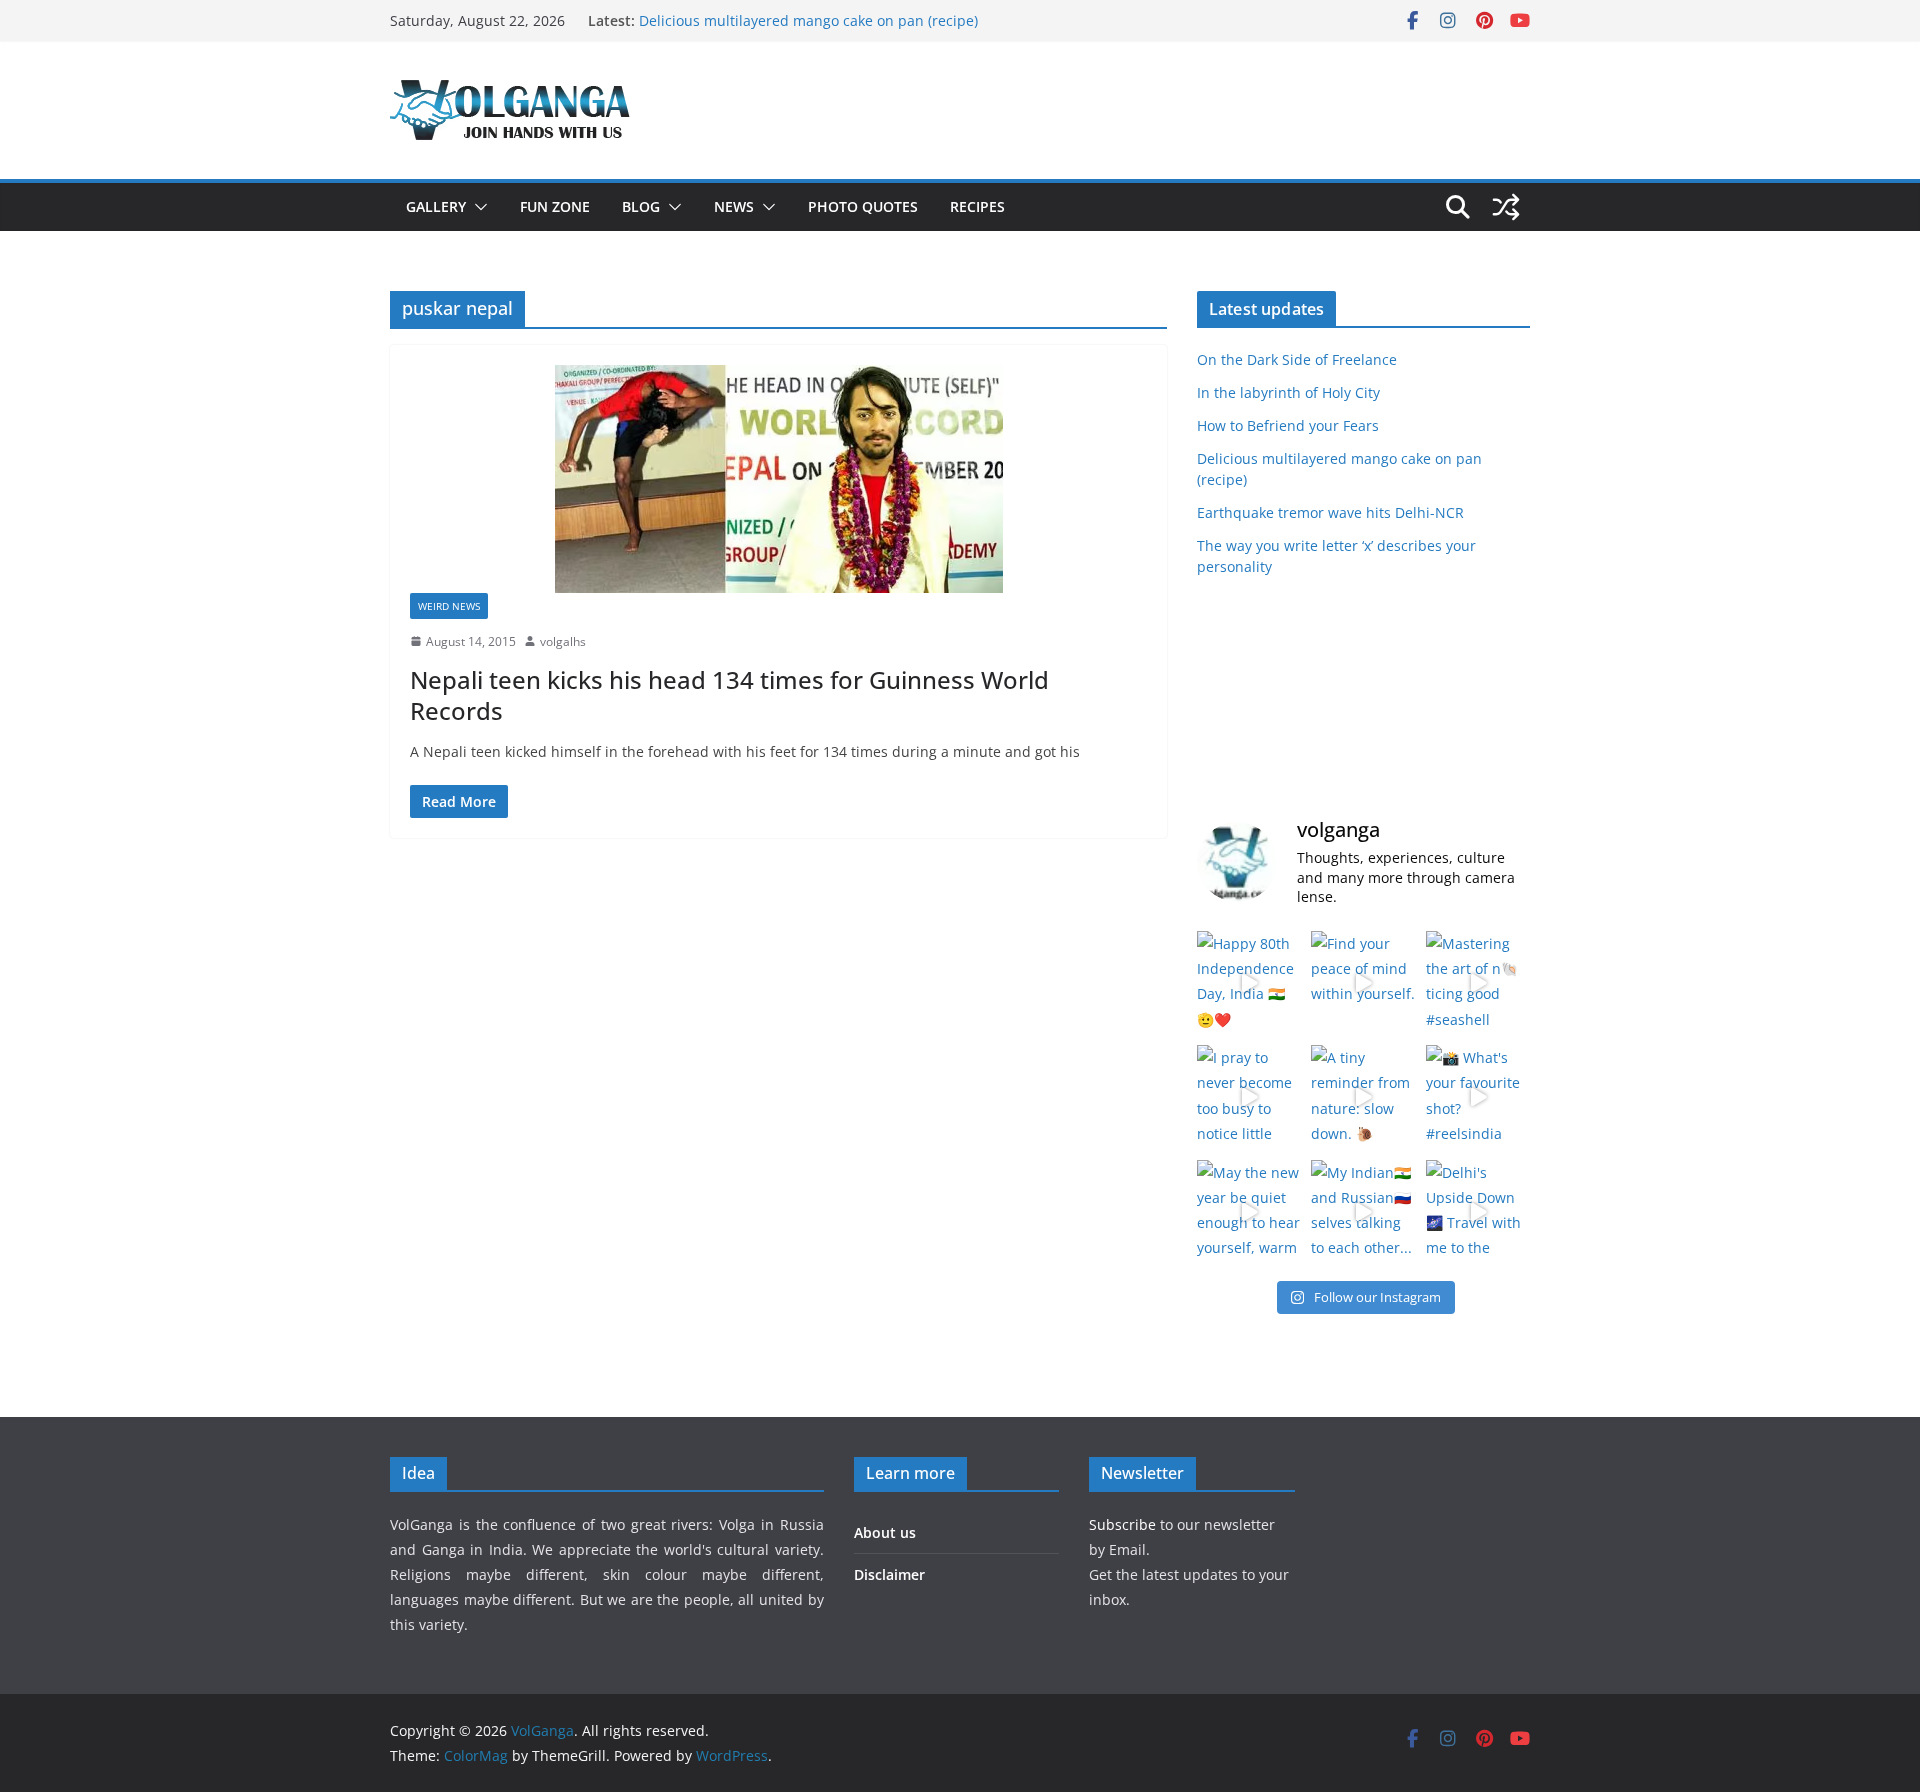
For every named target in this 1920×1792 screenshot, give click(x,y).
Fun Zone (555, 206)
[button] (477, 207)
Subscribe (1124, 1524)
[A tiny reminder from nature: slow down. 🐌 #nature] (1363, 1097)
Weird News (449, 606)
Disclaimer (889, 1574)
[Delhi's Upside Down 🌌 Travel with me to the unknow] (1478, 1212)
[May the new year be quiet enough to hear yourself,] (1249, 1212)
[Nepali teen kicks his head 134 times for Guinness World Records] (778, 479)
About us (885, 1532)
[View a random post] (1506, 207)
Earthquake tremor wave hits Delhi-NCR (1330, 512)
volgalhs (563, 641)
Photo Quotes (863, 206)
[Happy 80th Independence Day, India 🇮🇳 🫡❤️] (1249, 983)
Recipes (977, 206)
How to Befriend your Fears (1288, 425)
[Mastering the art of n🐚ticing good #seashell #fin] (1478, 983)
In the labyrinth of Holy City (1288, 392)
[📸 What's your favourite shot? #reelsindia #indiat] (1478, 1097)
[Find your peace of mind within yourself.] (1363, 983)
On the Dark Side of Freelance (1297, 359)
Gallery (436, 206)
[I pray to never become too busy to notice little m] (1249, 1097)
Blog (641, 206)
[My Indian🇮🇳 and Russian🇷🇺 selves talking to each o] (1363, 1212)
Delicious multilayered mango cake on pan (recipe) (808, 20)
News (734, 206)
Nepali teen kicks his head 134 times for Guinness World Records (729, 695)
